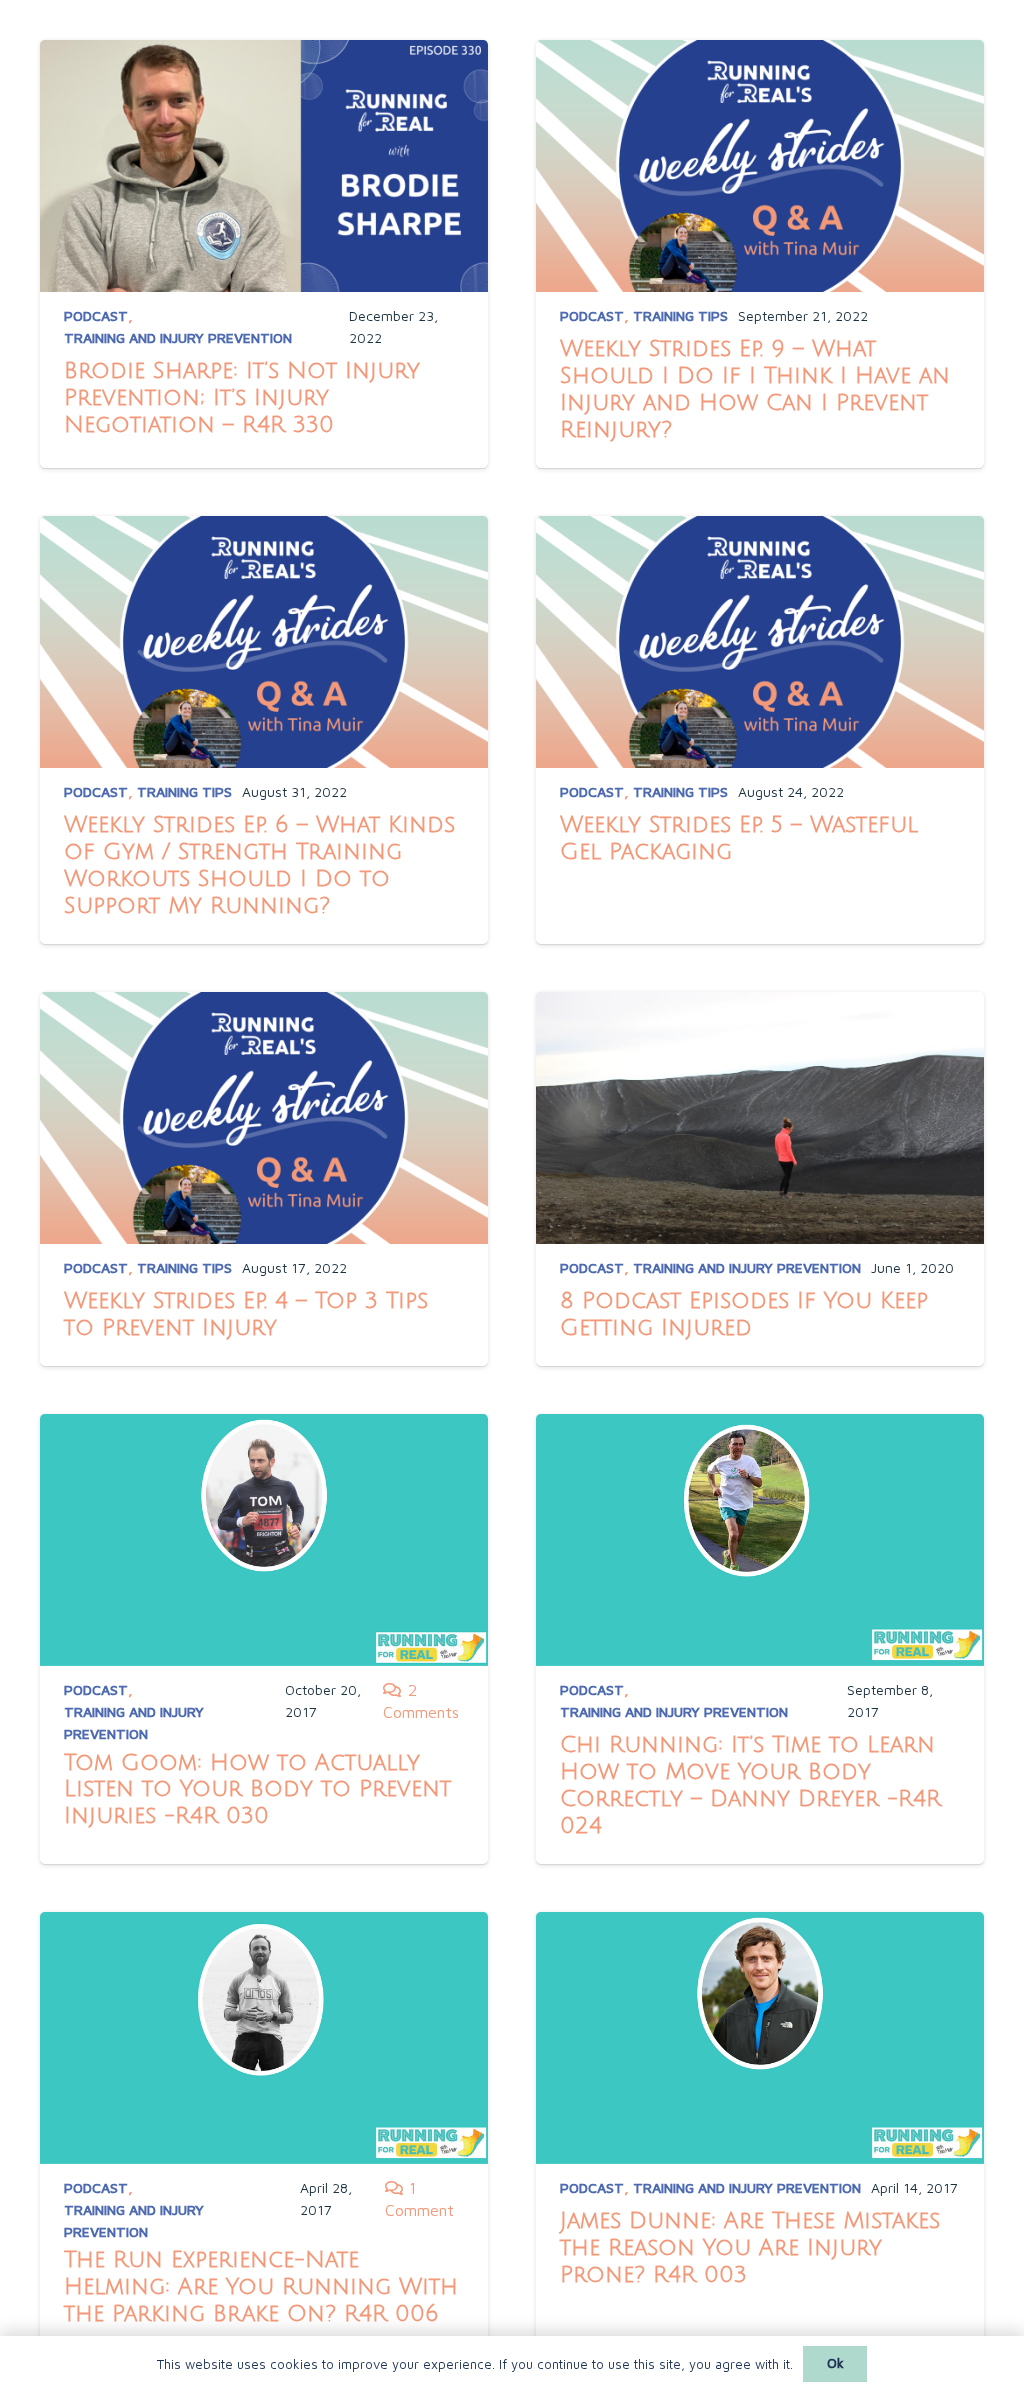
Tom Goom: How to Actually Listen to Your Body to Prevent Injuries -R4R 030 (257, 1790)
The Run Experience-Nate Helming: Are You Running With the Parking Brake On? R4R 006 (261, 2287)
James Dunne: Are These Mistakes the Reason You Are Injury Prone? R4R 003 (750, 2248)
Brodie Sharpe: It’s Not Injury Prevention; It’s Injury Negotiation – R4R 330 (242, 398)
